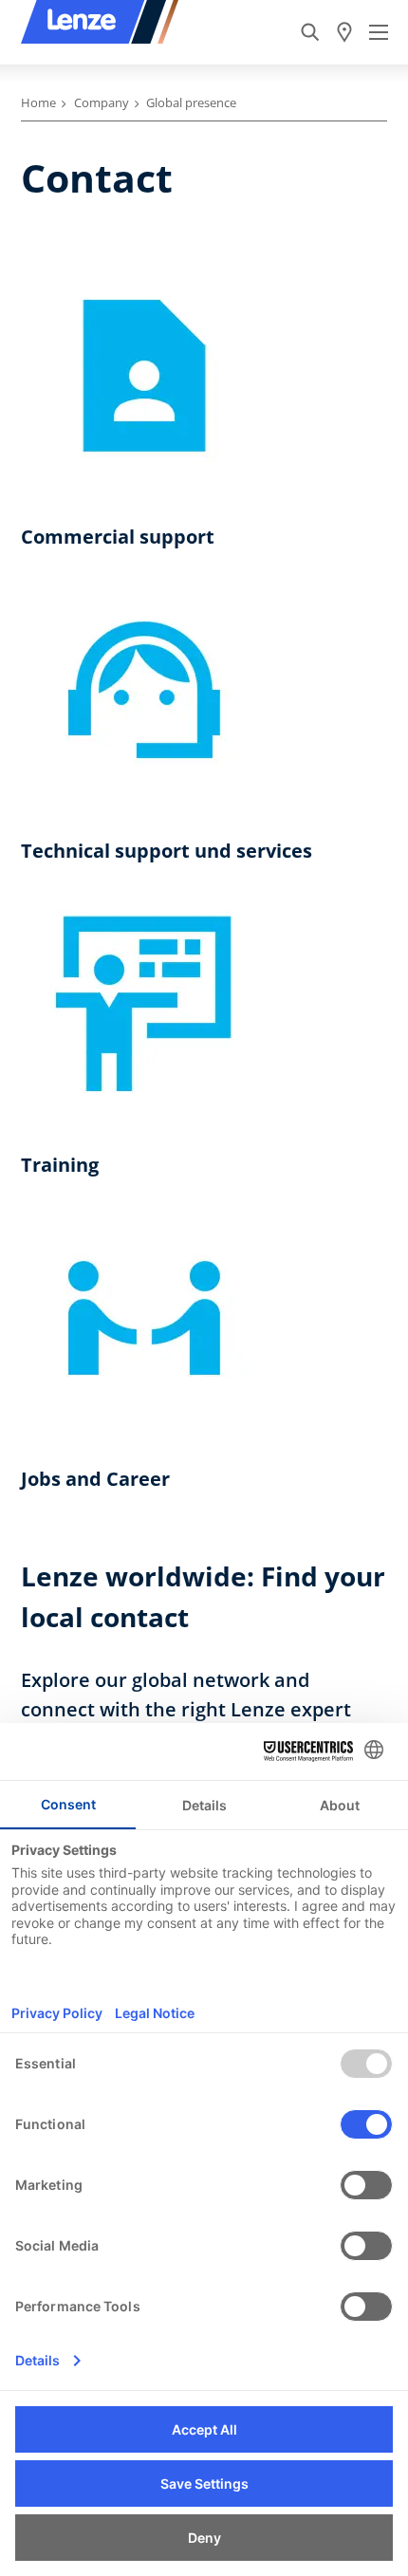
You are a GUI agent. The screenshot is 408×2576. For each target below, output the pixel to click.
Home (38, 102)
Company (102, 102)
